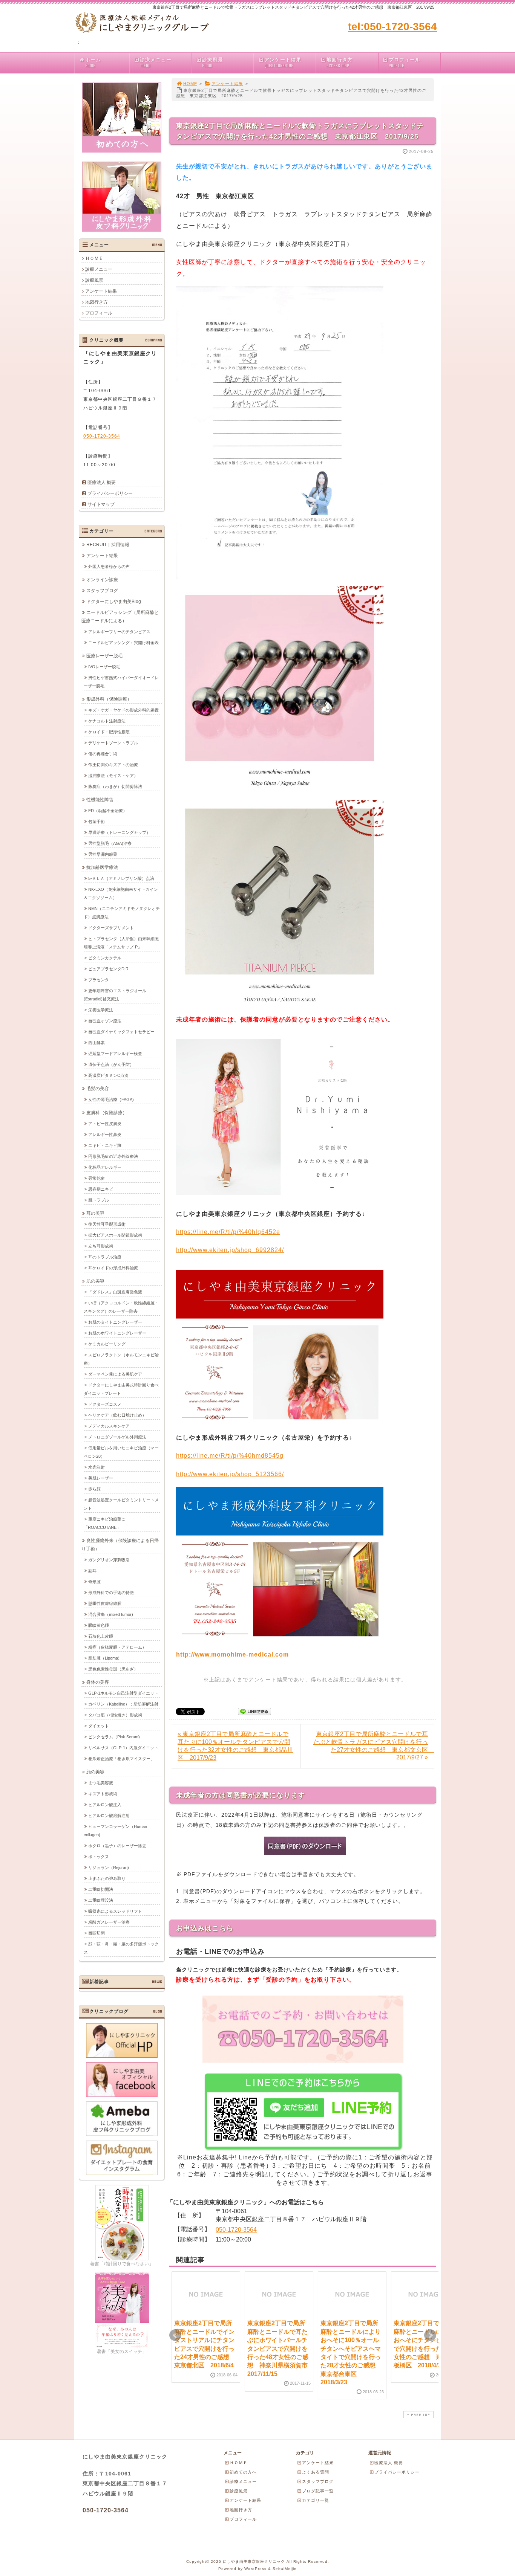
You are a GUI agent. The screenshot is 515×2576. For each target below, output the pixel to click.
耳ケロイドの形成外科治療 (113, 1268)
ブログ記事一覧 (318, 2491)
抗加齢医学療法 (102, 867)
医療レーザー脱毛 (104, 656)
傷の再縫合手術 (103, 754)
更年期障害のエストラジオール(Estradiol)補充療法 (115, 995)
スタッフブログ (102, 591)
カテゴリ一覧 (316, 2500)
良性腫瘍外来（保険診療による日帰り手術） (120, 1545)
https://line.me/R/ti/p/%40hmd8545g (230, 1456)
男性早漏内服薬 (103, 854)
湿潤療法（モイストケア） (113, 776)
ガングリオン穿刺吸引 (109, 1560)
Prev (175, 2335)
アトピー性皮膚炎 (105, 1124)
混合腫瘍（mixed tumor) (111, 1614)
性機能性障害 (100, 800)
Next (430, 2335)
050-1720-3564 (236, 2230)
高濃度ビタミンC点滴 (108, 1075)
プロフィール (405, 63)
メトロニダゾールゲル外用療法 (117, 1437)
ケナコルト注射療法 (107, 721)
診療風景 (213, 63)
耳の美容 (95, 1213)
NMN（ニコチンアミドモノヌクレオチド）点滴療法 (122, 913)
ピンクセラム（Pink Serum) (114, 1737)
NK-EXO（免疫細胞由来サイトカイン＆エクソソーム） (121, 893)
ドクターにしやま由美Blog (114, 602)
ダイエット (99, 1726)
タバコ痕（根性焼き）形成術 (115, 1715)
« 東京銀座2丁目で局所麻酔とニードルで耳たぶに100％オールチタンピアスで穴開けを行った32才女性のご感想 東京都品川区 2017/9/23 (235, 1746)
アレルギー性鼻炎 (105, 1135)
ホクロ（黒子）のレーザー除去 (117, 1846)
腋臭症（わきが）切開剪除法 (115, 786)
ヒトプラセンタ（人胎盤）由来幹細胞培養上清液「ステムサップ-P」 (121, 943)
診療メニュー (156, 63)
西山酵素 (97, 1043)
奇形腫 (94, 1582)
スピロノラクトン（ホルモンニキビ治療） (121, 1359)
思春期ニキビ (101, 1189)
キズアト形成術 (103, 1794)
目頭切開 (97, 1933)
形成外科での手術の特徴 (111, 1593)
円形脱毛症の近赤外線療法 (113, 1156)
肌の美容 (95, 1281)
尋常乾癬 (97, 1178)
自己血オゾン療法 (105, 1021)
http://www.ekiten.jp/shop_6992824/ (230, 1250)
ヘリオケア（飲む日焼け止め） (117, 1415)
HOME (190, 84)
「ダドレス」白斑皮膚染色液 (115, 1292)
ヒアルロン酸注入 (105, 1805)
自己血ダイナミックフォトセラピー (121, 1032)
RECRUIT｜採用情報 (108, 545)
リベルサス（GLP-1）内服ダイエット (123, 1748)
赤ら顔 (94, 1489)
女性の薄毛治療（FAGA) (111, 1099)
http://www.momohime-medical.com (232, 1654)
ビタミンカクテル (105, 958)
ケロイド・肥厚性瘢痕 (109, 732)
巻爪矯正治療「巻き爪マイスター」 (121, 1759)
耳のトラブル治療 (105, 1257)
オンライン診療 (102, 580)
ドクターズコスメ (105, 1404)
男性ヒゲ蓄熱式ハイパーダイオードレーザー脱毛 (121, 682)
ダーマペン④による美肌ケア (115, 1374)
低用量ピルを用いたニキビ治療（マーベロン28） (121, 1452)
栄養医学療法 (101, 1010)
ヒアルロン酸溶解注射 (109, 1816)
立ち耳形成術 (101, 1246)
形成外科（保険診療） (109, 699)
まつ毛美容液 (101, 1783)
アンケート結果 (283, 63)
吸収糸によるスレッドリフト (115, 1911)
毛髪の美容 (98, 1089)
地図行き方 (340, 63)
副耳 (92, 1571)
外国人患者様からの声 (109, 567)
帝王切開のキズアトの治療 (113, 765)
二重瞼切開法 (101, 1889)
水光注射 (97, 1467)
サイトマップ (101, 504)
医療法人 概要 (102, 483)
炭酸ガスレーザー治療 (109, 1922)
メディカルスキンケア (109, 1426)
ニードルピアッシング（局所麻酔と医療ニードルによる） (120, 617)
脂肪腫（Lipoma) (104, 1658)
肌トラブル (99, 1200)
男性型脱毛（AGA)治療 (110, 843)
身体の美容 (98, 1682)
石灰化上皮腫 (101, 1636)
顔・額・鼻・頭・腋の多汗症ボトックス (121, 1948)
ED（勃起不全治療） (108, 811)
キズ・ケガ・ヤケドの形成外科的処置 (123, 710)
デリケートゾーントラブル (113, 743)
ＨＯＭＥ (94, 258)
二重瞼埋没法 (101, 1900)
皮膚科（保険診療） (107, 1113)
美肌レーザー (101, 1478)
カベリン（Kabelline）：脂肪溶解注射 (123, 1704)
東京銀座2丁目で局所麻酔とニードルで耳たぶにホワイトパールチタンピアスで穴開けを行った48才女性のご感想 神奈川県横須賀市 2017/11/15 (280, 2348)
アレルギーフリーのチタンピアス (119, 632)
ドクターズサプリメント (111, 928)
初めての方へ (243, 2472)
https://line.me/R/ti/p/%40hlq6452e (228, 1232)
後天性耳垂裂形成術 (107, 1224)
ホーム (93, 63)
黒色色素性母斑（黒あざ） (113, 1669)
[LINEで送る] (254, 1711)
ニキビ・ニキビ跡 (105, 1145)
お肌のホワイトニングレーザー (117, 1333)
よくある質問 (316, 2472)
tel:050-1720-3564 (392, 27)
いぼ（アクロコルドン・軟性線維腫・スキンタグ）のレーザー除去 (121, 1307)
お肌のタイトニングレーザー (115, 1322)
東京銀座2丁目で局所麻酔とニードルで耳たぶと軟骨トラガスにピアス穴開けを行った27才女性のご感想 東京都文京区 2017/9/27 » (374, 1746)
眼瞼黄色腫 (99, 1625)
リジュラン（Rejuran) (109, 1867)
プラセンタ (99, 980)
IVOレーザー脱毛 (104, 667)
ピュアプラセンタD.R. (109, 969)
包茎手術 (97, 822)
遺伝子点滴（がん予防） (111, 1064)
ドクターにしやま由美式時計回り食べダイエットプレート (121, 1389)
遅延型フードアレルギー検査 (115, 1054)
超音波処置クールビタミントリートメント (121, 1504)
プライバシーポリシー (110, 493)
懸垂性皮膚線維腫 (105, 1603)
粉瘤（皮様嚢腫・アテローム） (117, 1647)
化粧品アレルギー (105, 1167)
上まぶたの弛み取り (107, 1878)
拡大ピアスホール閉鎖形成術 (115, 1235)
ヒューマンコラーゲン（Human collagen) (115, 1831)
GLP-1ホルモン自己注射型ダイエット (123, 1693)
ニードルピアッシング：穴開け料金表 (123, 643)
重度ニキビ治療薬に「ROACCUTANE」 (105, 1523)
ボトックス (99, 1857)
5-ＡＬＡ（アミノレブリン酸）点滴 (121, 878)
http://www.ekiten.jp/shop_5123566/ (230, 1474)
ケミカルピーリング (107, 1344)
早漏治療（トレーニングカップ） (119, 832)
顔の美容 (95, 1772)
